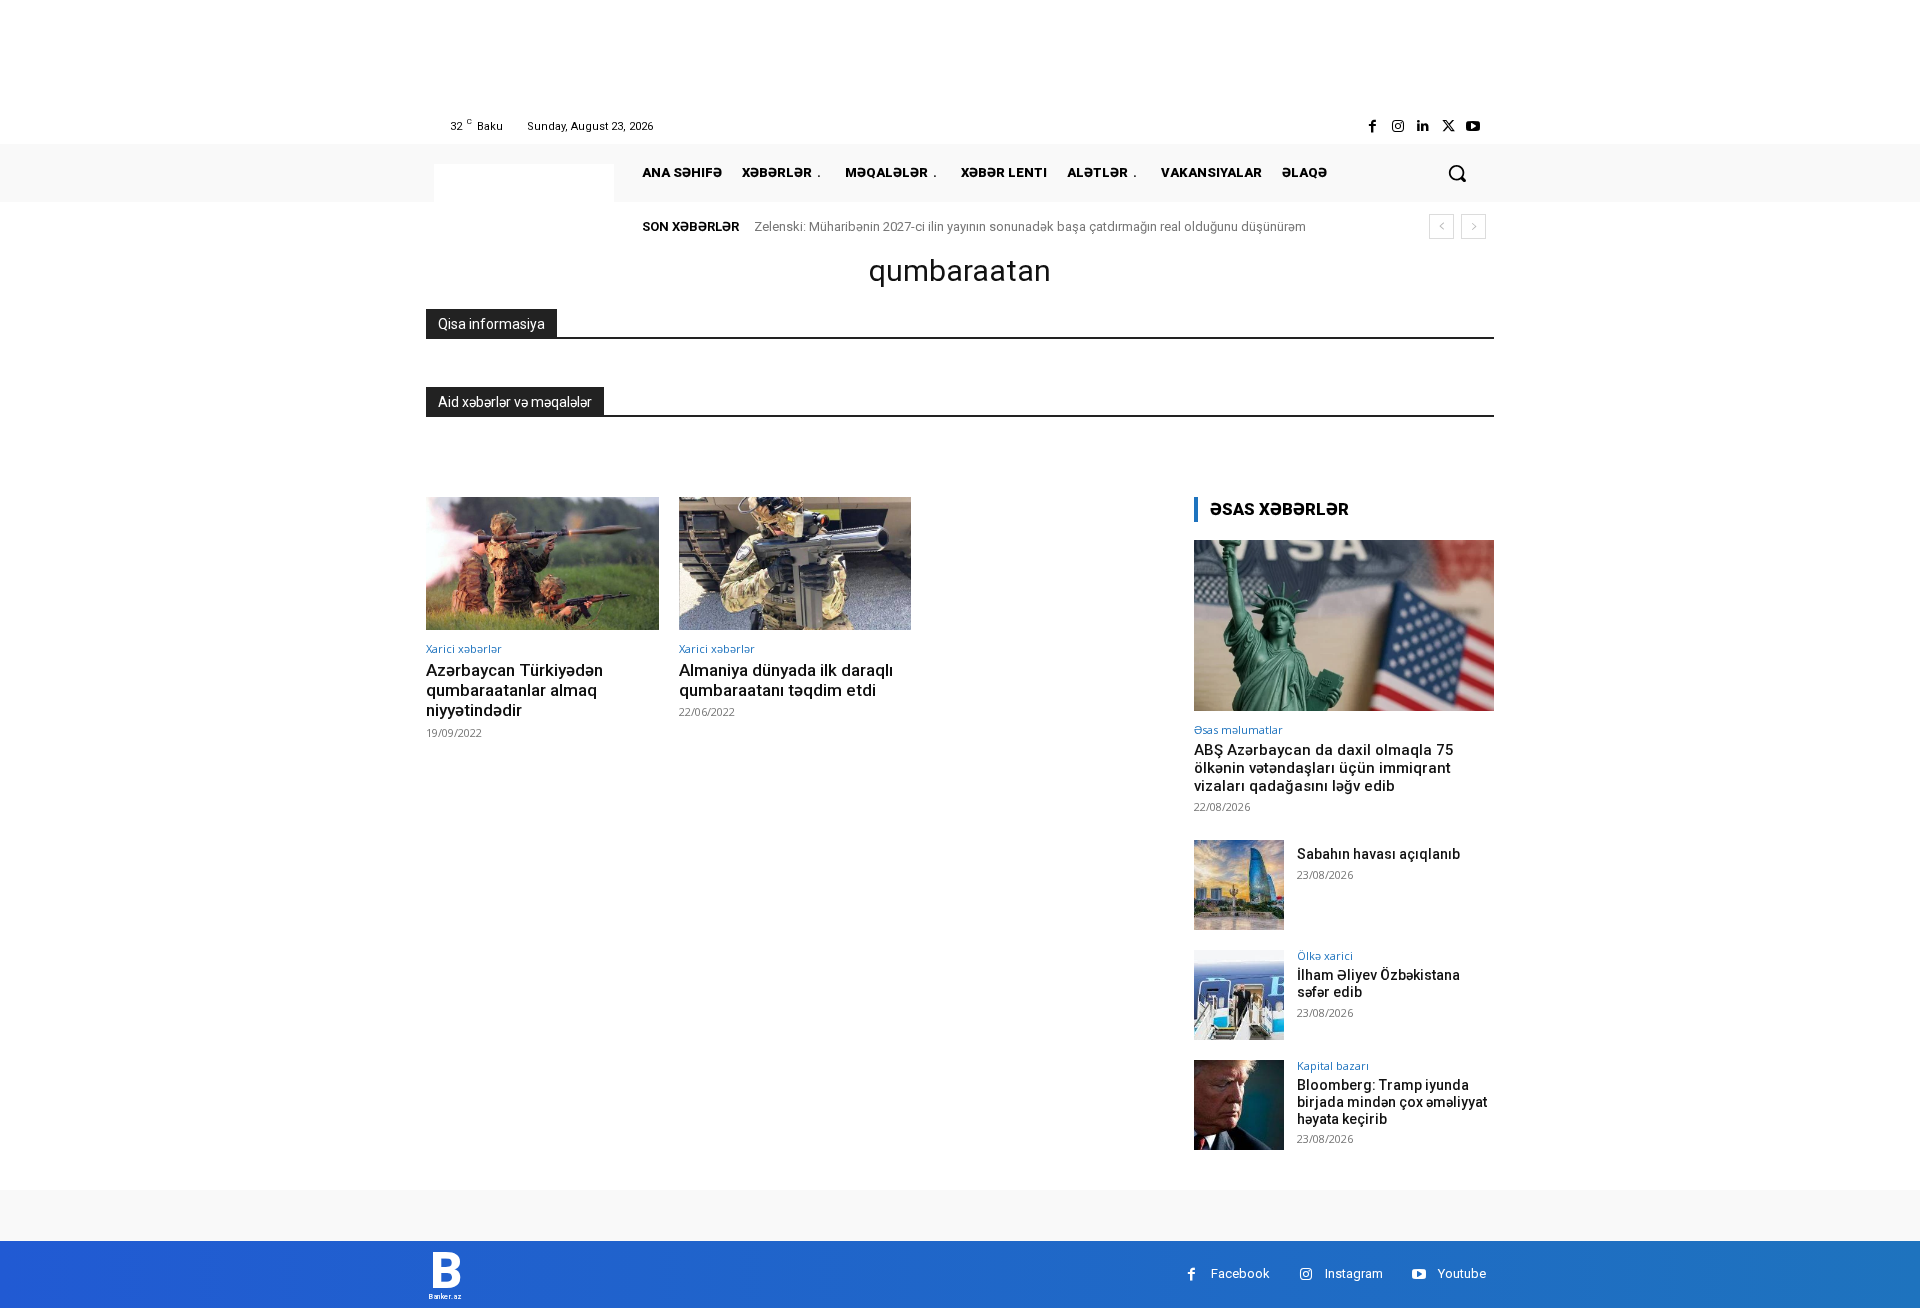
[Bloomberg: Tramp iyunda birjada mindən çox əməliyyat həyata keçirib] (1239, 1105)
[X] (1448, 126)
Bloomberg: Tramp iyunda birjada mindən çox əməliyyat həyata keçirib (1392, 1102)
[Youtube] (1473, 126)
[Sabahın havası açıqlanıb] (1239, 885)
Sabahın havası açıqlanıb (1378, 854)
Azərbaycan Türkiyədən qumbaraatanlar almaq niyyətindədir (514, 690)
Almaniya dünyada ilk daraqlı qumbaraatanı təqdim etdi (786, 680)
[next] (1473, 226)
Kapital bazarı (1333, 1065)
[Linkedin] (1422, 126)
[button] (1457, 173)
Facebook (1240, 1273)
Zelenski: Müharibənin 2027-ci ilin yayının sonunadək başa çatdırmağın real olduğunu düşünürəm (1030, 226)
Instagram (1354, 1273)
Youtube (1462, 1273)
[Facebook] (1372, 126)
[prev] (1441, 226)
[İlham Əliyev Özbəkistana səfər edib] (1239, 995)
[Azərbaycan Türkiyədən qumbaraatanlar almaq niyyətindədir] (542, 563)
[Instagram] (1397, 126)
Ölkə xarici (1325, 955)
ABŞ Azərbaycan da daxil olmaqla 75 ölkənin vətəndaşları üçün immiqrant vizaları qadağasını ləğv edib (1324, 768)
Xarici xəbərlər (464, 648)
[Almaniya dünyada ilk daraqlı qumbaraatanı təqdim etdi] (795, 563)
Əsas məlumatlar (1238, 729)
